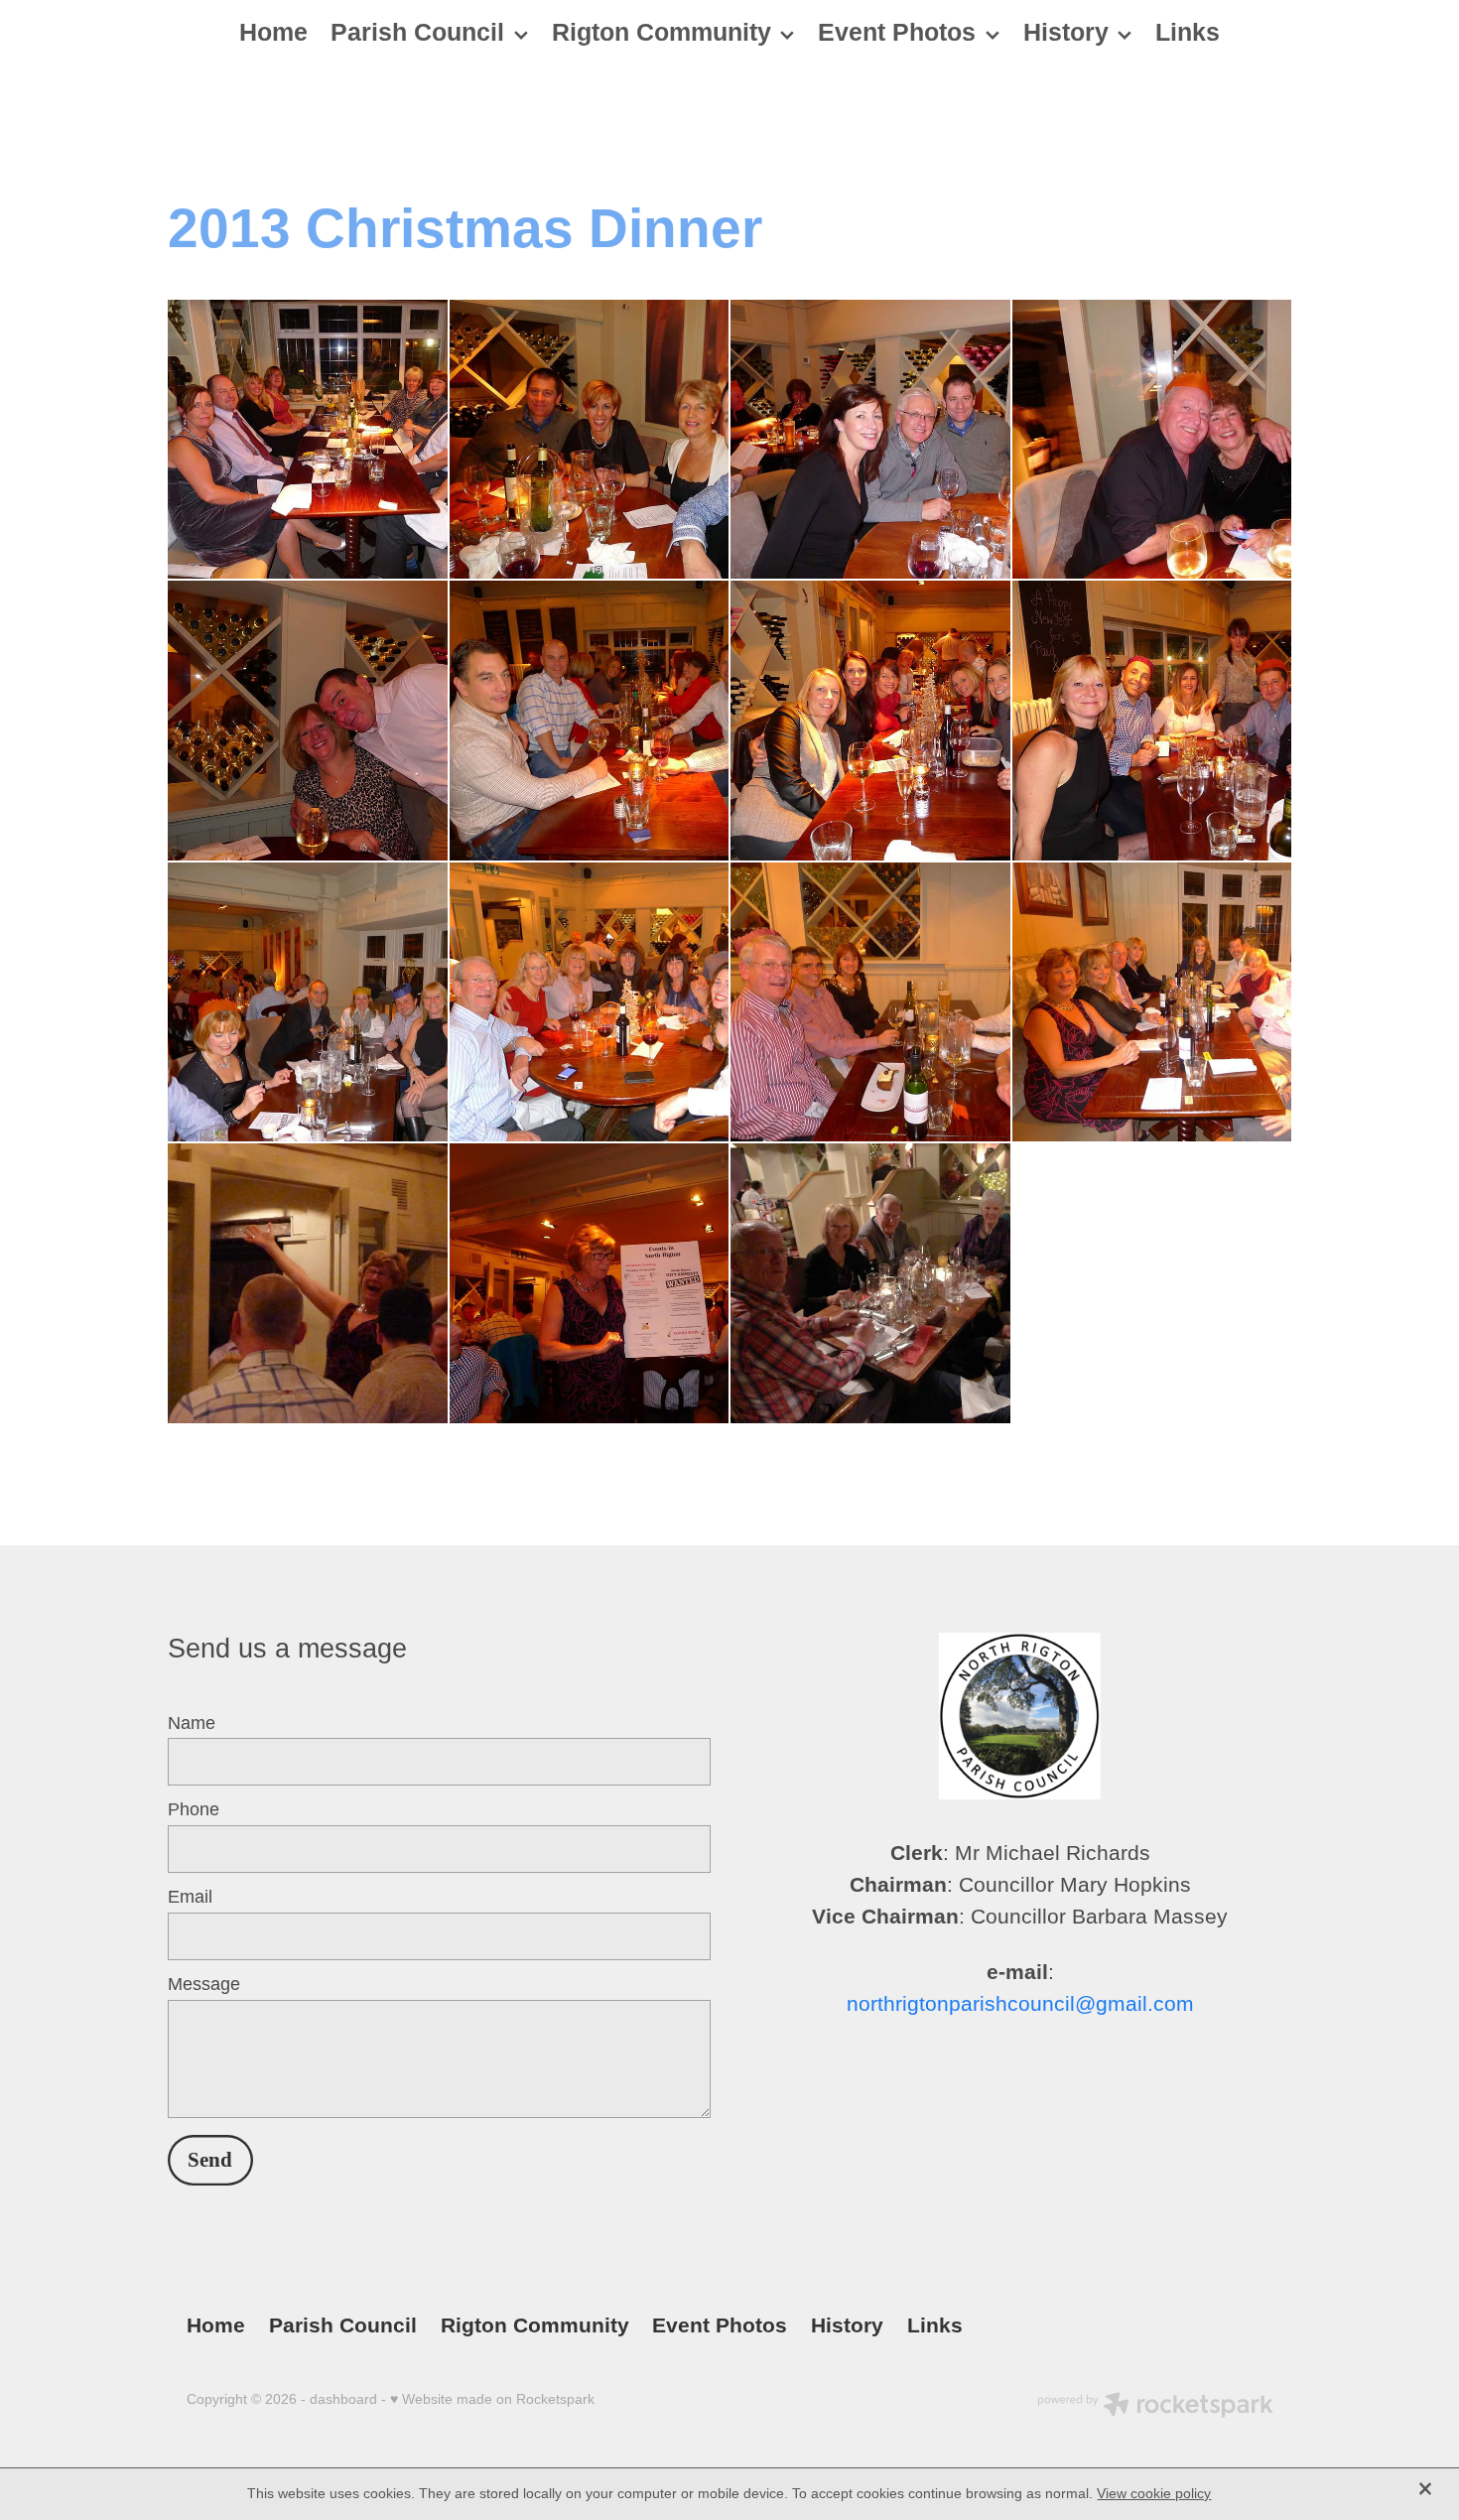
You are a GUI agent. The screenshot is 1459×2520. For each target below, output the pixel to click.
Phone (194, 1810)
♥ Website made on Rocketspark (492, 2399)
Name (192, 1724)
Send (210, 2160)
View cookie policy (1154, 2493)
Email (190, 1898)
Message (204, 1985)
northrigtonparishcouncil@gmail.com (1020, 2004)
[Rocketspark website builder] (1155, 2407)
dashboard (343, 2399)
